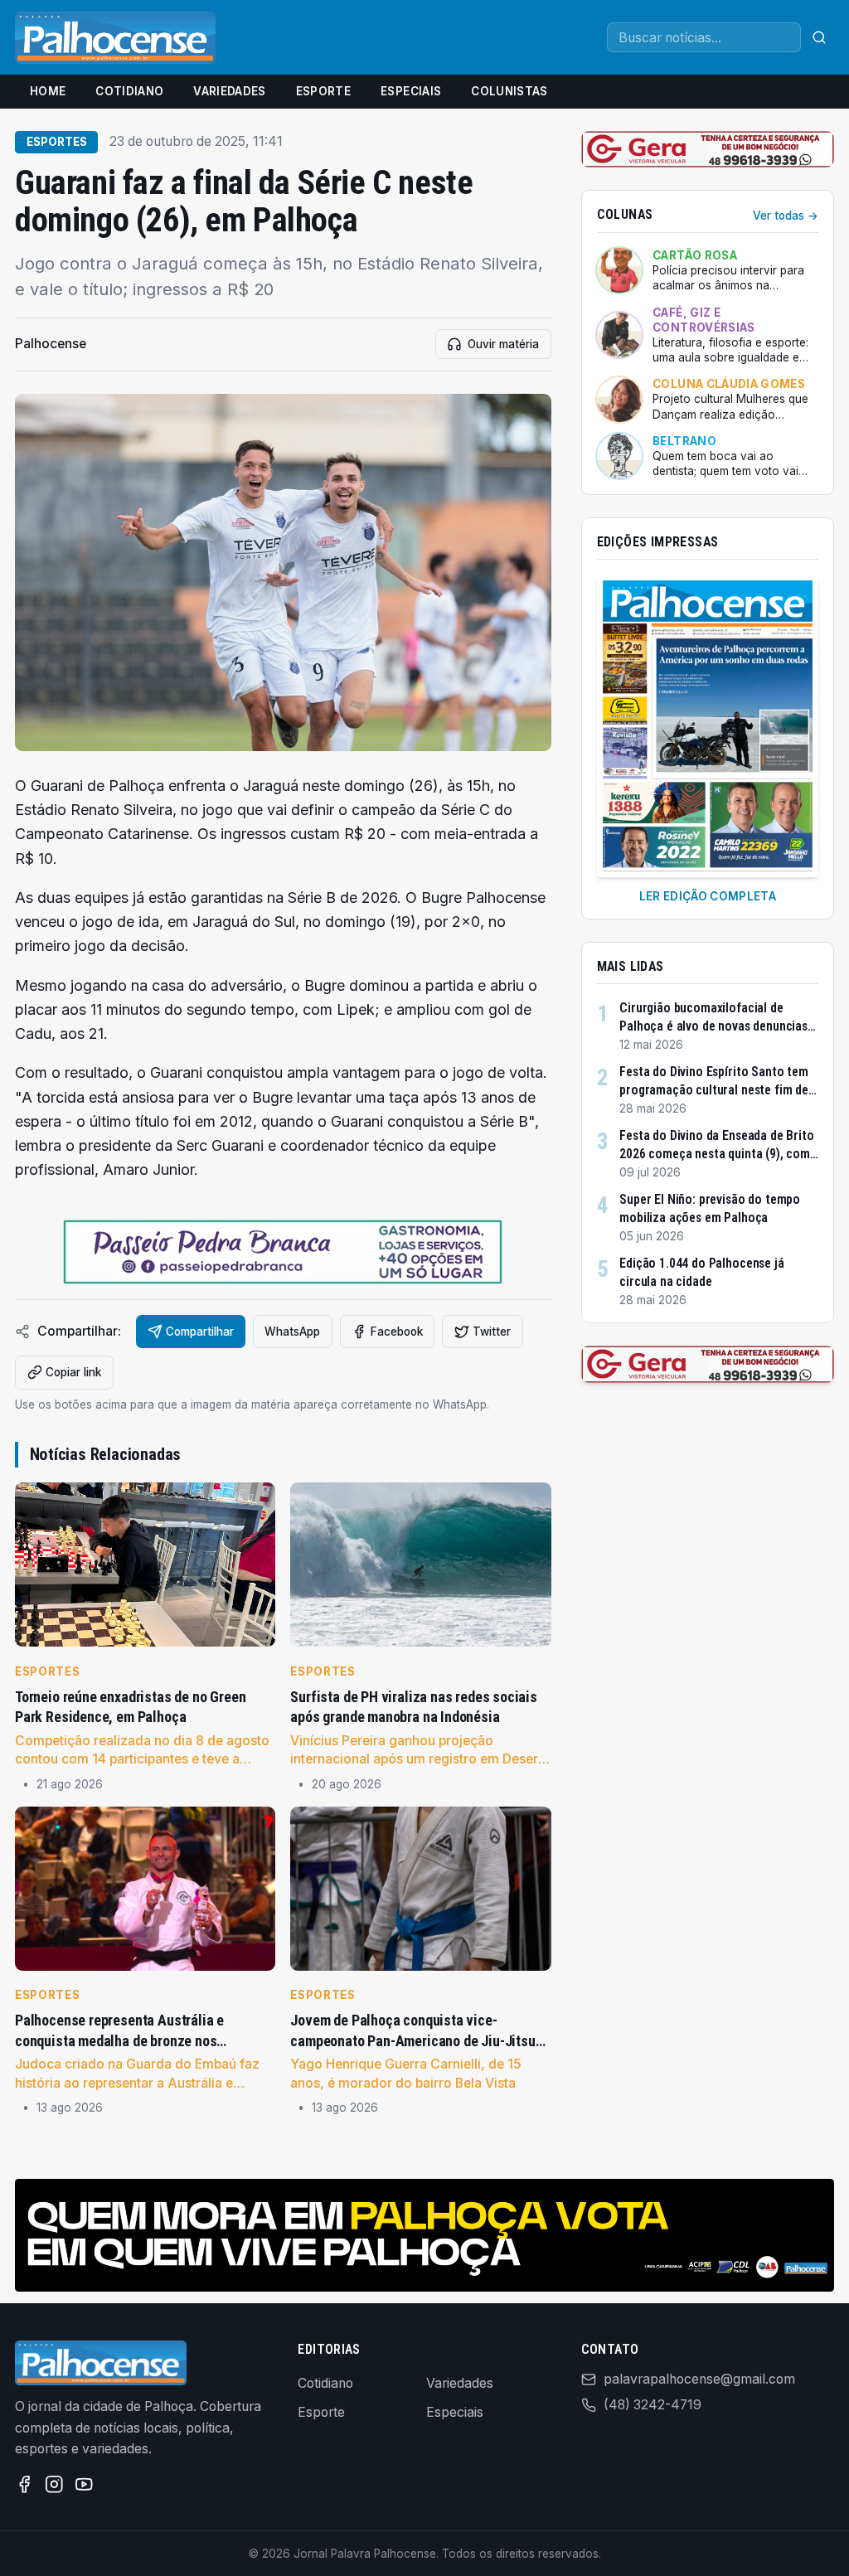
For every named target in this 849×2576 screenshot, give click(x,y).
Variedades (229, 91)
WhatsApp (292, 1332)
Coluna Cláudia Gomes (729, 384)
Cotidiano (129, 91)
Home (48, 91)
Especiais (411, 91)
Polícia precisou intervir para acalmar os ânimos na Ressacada (728, 279)
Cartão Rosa (695, 255)
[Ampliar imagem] (283, 572)
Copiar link (73, 1372)
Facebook (397, 1332)
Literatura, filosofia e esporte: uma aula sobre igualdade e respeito (730, 351)
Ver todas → (786, 216)
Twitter (492, 1332)
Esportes (57, 142)
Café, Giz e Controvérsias (703, 320)
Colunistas (509, 91)
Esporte (323, 91)
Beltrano (684, 441)
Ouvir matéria (503, 344)
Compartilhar (200, 1332)
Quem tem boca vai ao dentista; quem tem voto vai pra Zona (725, 464)
